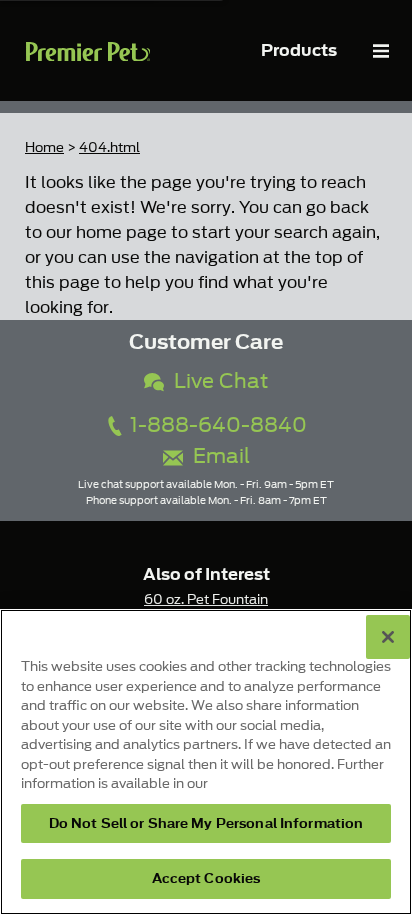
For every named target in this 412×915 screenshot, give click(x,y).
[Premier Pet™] (88, 50)
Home (44, 147)
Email (216, 456)
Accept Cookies (206, 878)
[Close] (388, 637)
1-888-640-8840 (216, 425)
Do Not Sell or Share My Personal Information (206, 823)
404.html (109, 147)
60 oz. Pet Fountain (206, 599)
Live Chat (216, 381)
